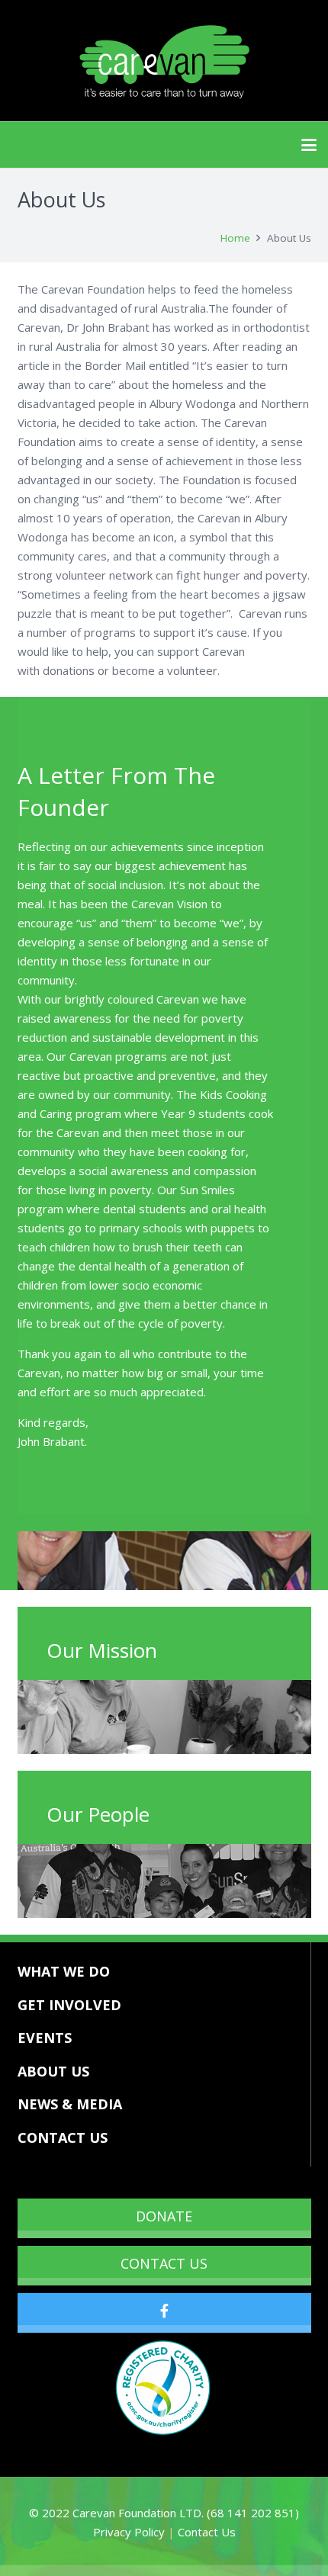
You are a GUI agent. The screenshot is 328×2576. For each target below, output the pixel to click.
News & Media (70, 2104)
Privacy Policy (129, 2532)
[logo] (164, 61)
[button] (309, 145)
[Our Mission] (164, 1680)
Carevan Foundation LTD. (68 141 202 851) (186, 2513)
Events (45, 2038)
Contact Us (63, 2138)
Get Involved (69, 2005)
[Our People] (164, 1844)
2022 (57, 2513)
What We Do (64, 1971)
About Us (53, 2071)
